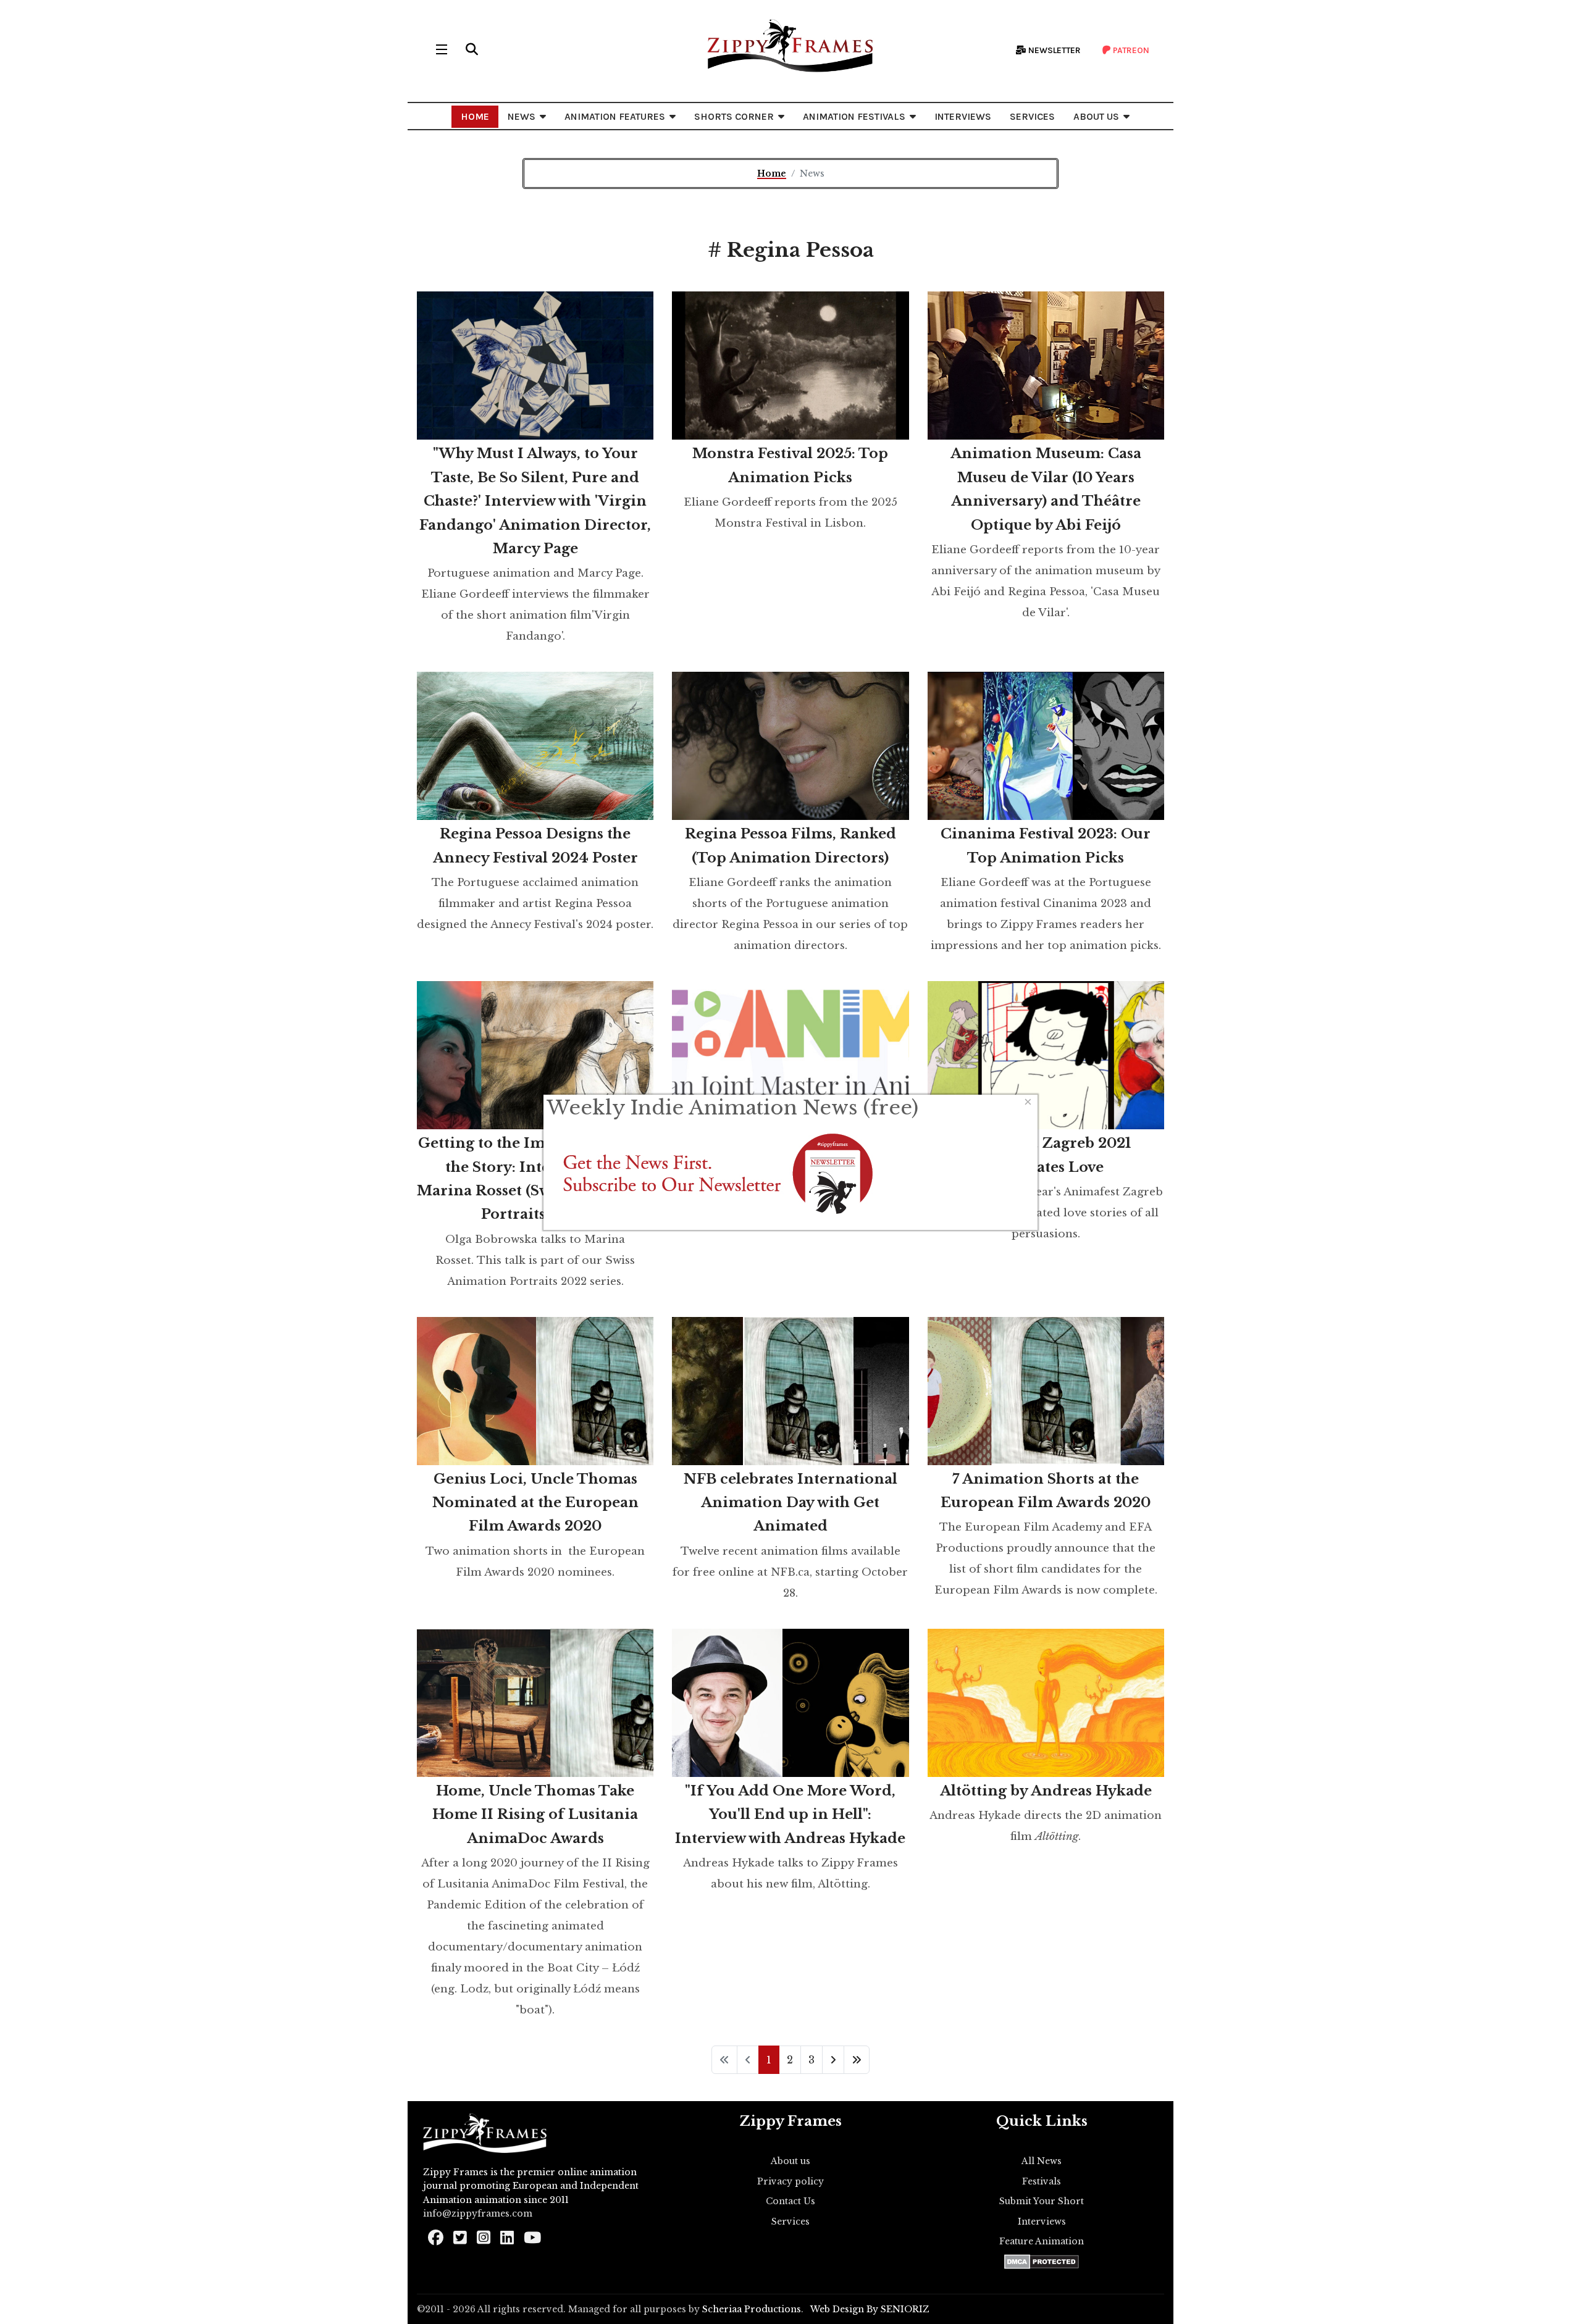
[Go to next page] (833, 2060)
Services (790, 2222)
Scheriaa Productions (752, 2309)
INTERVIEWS (963, 116)
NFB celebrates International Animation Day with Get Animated (790, 1503)
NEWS (522, 116)
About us (790, 2161)
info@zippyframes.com (478, 2213)
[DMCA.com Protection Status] (1042, 2262)
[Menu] (442, 49)
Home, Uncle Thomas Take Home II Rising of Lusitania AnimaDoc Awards (535, 1815)
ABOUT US (1096, 116)
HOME (475, 116)
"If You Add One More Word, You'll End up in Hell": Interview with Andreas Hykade (790, 1815)
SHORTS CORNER (734, 116)
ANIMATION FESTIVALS (854, 116)
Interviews (1042, 2222)
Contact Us (790, 2201)
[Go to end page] (857, 2060)
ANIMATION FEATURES (615, 116)
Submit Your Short (1042, 2201)
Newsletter (1054, 50)
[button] (472, 49)
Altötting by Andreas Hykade (1046, 1791)
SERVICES (1032, 116)
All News (1042, 2161)
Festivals (1042, 2181)
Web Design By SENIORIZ (870, 2309)
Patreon (1130, 50)
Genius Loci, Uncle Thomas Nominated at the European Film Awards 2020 (535, 1503)
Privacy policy (790, 2181)
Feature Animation (1042, 2241)
